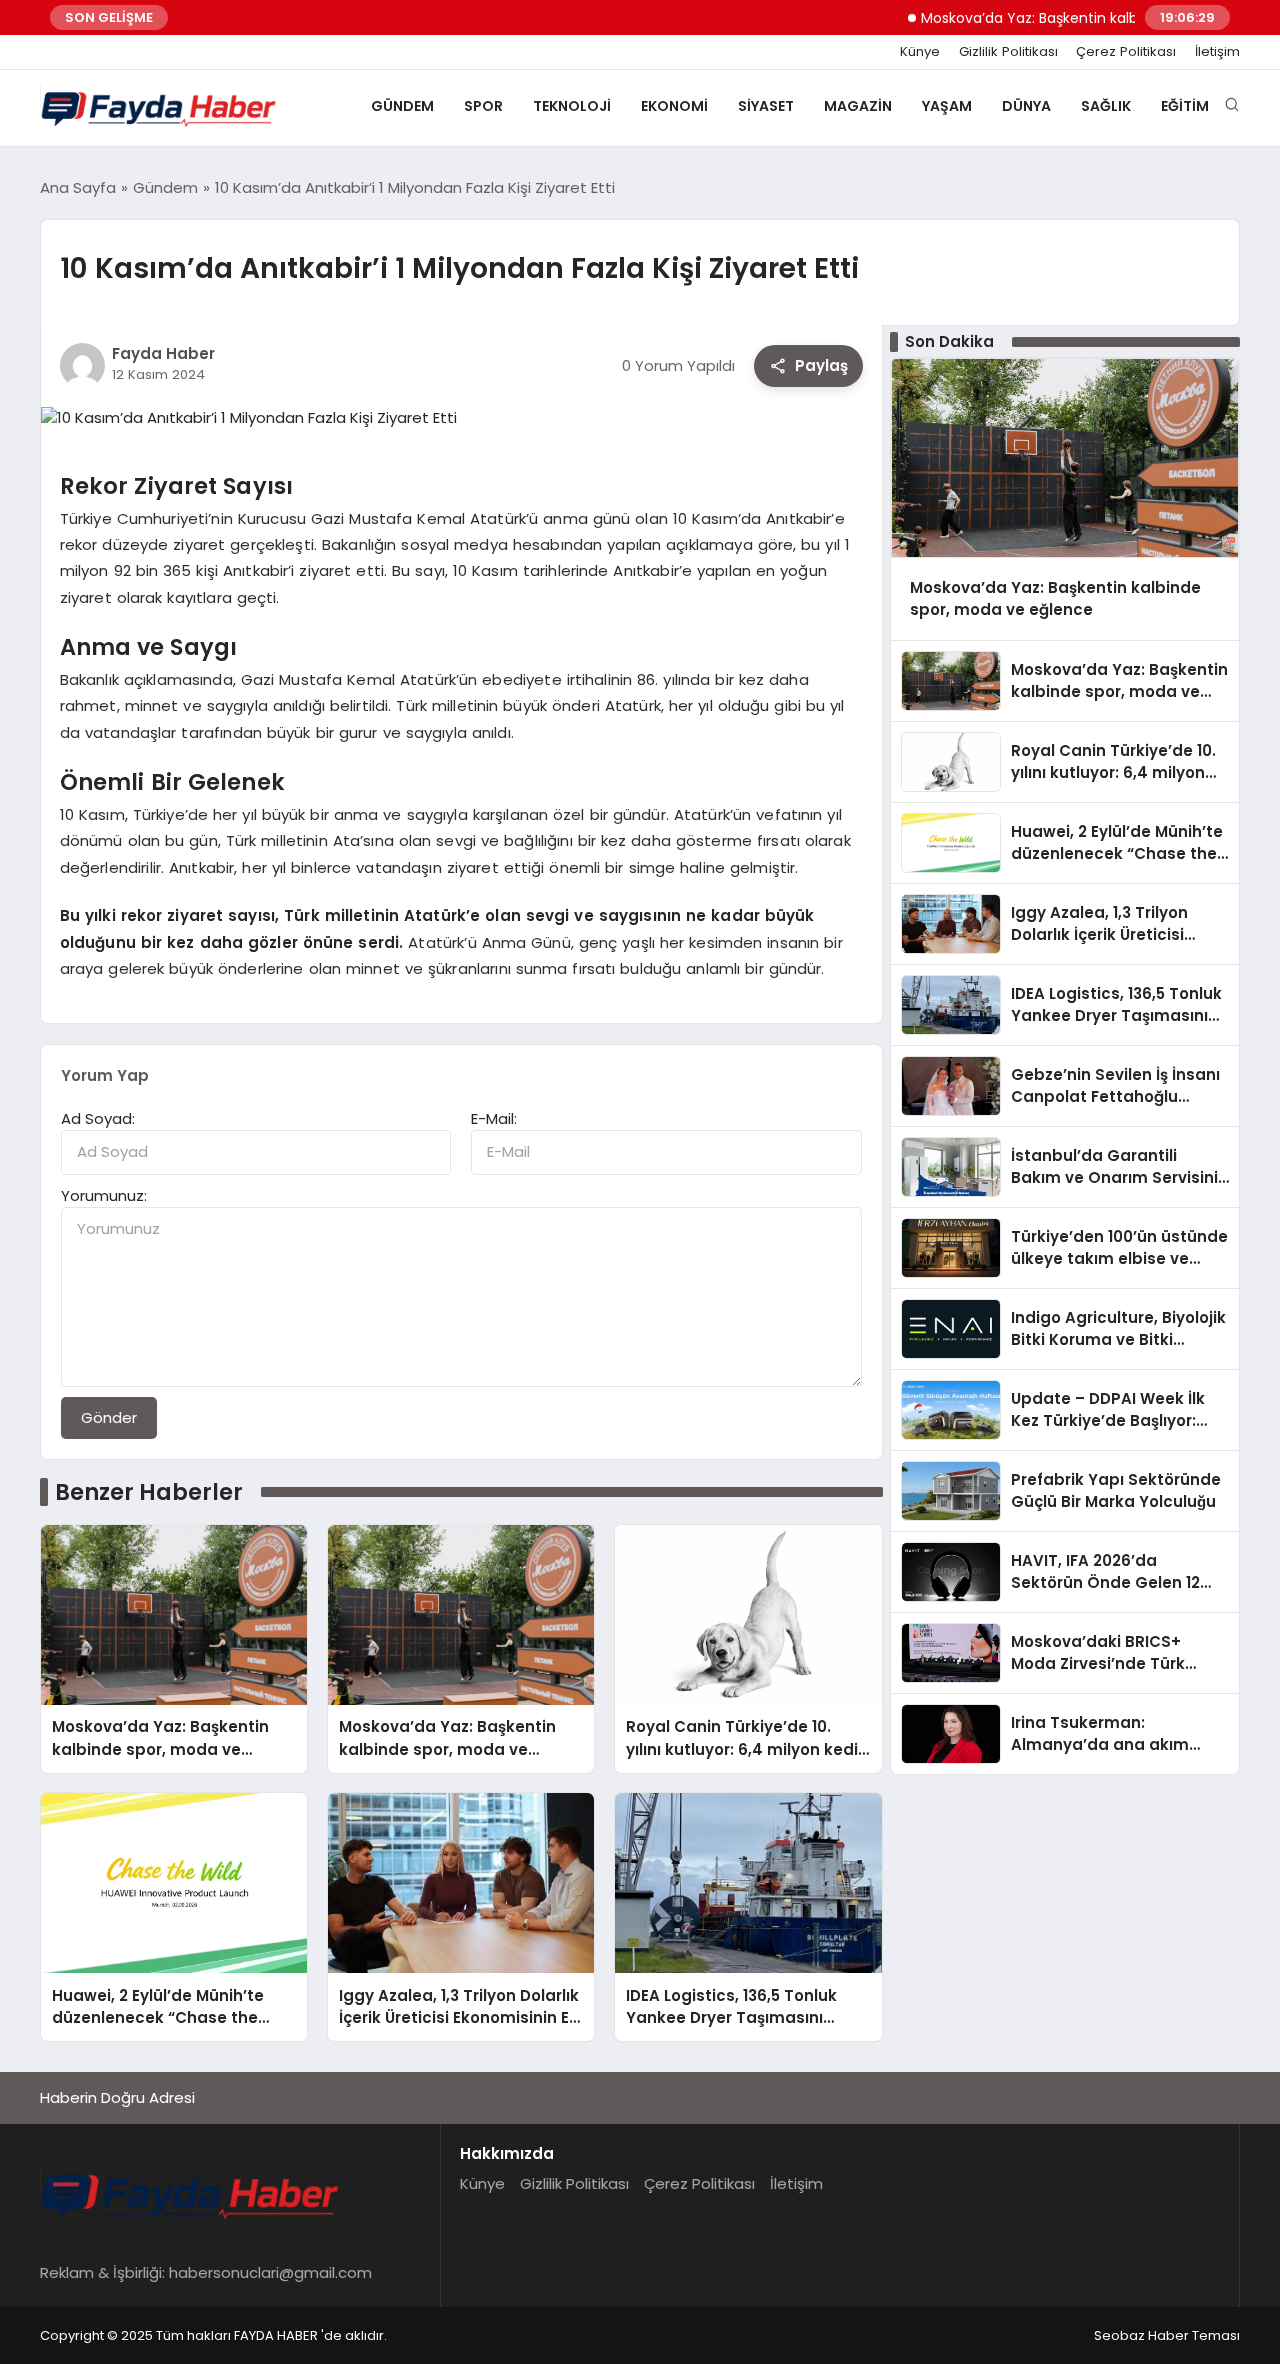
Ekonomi (674, 106)
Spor (483, 106)
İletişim (1217, 52)
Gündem (402, 106)
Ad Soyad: (98, 1118)
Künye (920, 52)
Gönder (109, 1417)
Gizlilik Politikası (1008, 52)
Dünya (1026, 106)
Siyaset (766, 106)
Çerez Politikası (1126, 52)
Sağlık (1106, 106)
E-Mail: (494, 1118)
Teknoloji (572, 106)
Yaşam (947, 106)
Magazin (858, 106)
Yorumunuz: (104, 1195)
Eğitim (1185, 106)
